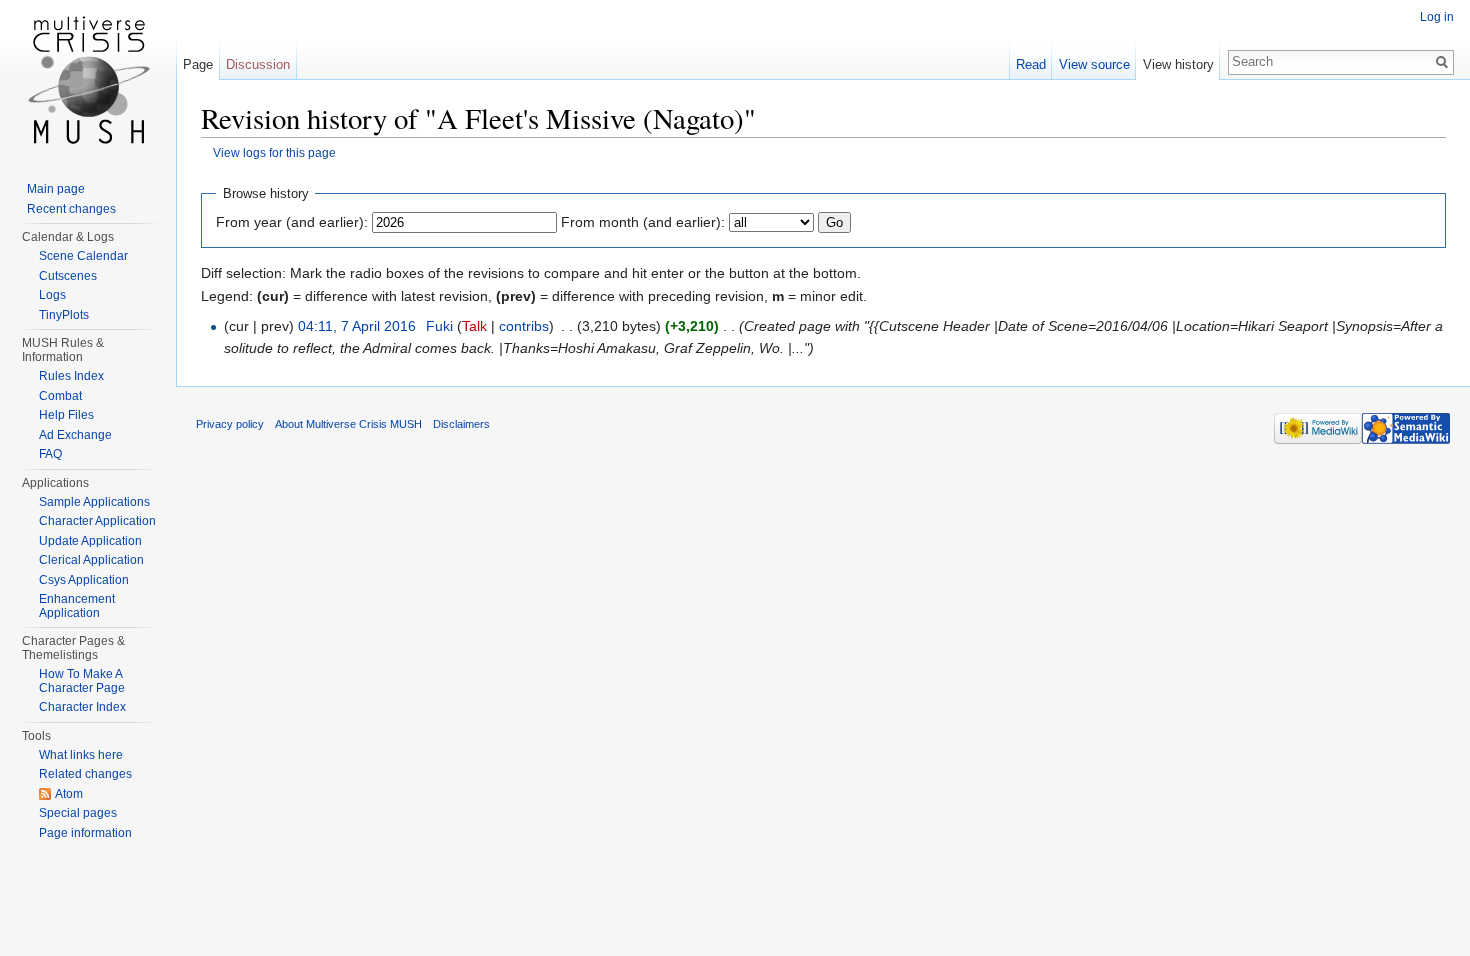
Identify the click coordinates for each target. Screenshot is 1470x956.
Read (1031, 64)
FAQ (50, 454)
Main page (56, 189)
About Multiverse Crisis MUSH (348, 424)
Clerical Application (91, 560)
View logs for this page (274, 152)
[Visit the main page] (88, 80)
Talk (474, 326)
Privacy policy (230, 424)
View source (1094, 64)
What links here (81, 755)
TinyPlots (64, 315)
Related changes (85, 774)
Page (198, 64)
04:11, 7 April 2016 (357, 326)
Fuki (439, 326)
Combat (60, 396)
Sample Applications (94, 502)
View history (1178, 64)
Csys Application (84, 580)
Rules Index (71, 376)
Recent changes (71, 209)
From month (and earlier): (643, 222)
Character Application (97, 521)
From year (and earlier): (292, 222)
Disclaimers (461, 424)
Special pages (78, 813)
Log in (1437, 17)
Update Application (90, 541)
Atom (69, 794)
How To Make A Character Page (82, 681)
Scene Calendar (83, 256)
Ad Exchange (75, 435)
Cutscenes (68, 276)
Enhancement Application (77, 606)
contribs (524, 326)
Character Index (82, 707)
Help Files (66, 415)
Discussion (258, 64)
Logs (52, 295)
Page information (85, 833)
